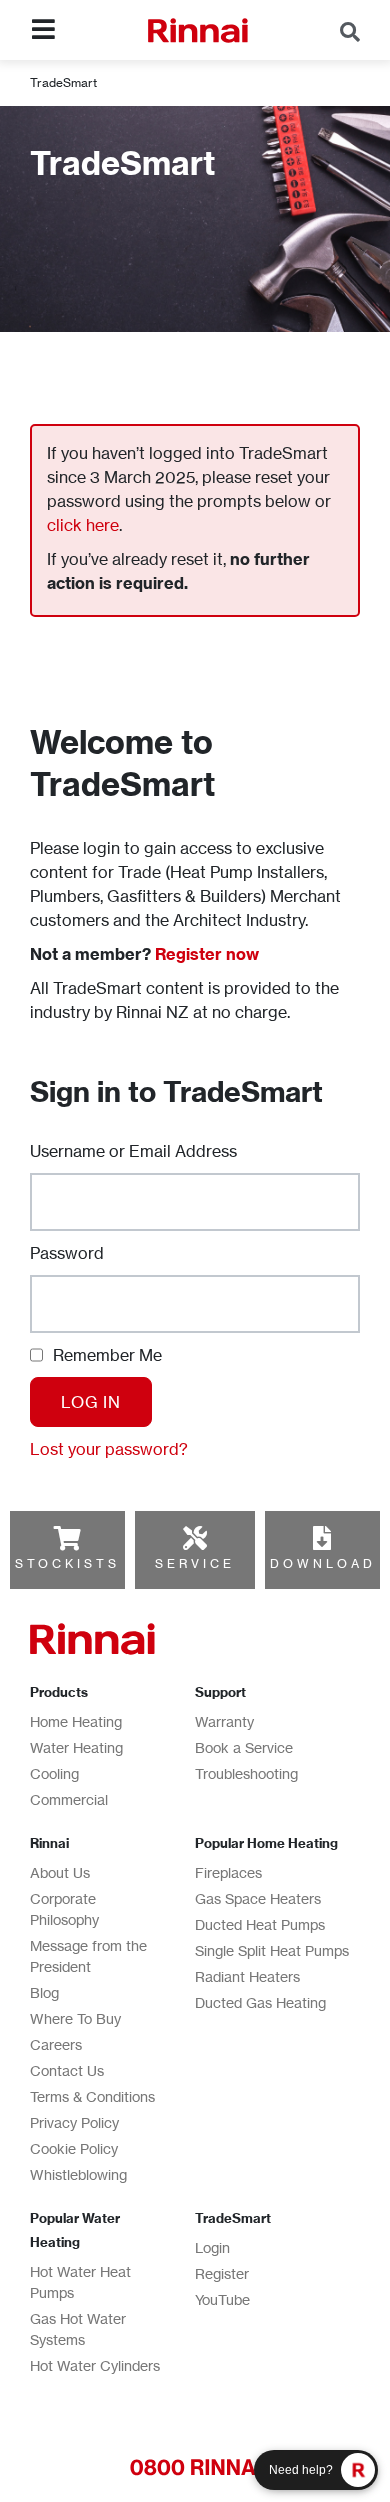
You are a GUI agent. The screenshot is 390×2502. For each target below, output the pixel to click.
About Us (60, 1872)
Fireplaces (228, 1872)
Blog (44, 1992)
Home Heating (76, 1721)
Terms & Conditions (92, 2096)
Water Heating (76, 1747)
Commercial (69, 1799)
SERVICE (195, 1563)
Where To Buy (75, 2018)
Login (212, 2247)
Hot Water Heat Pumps (80, 2282)
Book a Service (244, 1747)
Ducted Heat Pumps (260, 1924)
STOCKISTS (67, 1563)
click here (83, 525)
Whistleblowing (78, 2174)
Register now (207, 954)
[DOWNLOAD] (322, 1538)
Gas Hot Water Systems (78, 2329)
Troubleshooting (246, 1773)
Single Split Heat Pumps (272, 1950)
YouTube (222, 2299)
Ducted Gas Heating (260, 2002)
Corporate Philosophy (64, 1909)
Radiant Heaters (247, 1976)
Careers (56, 2044)
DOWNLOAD (323, 1563)
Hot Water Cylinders (95, 2365)
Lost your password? (109, 1449)
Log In (91, 1402)
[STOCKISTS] (67, 1538)
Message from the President (88, 1956)
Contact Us (67, 2070)
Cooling (54, 1773)
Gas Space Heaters (258, 1898)
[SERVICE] (195, 1538)
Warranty (224, 1721)
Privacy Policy (74, 2122)
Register (222, 2273)
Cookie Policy (74, 2148)
